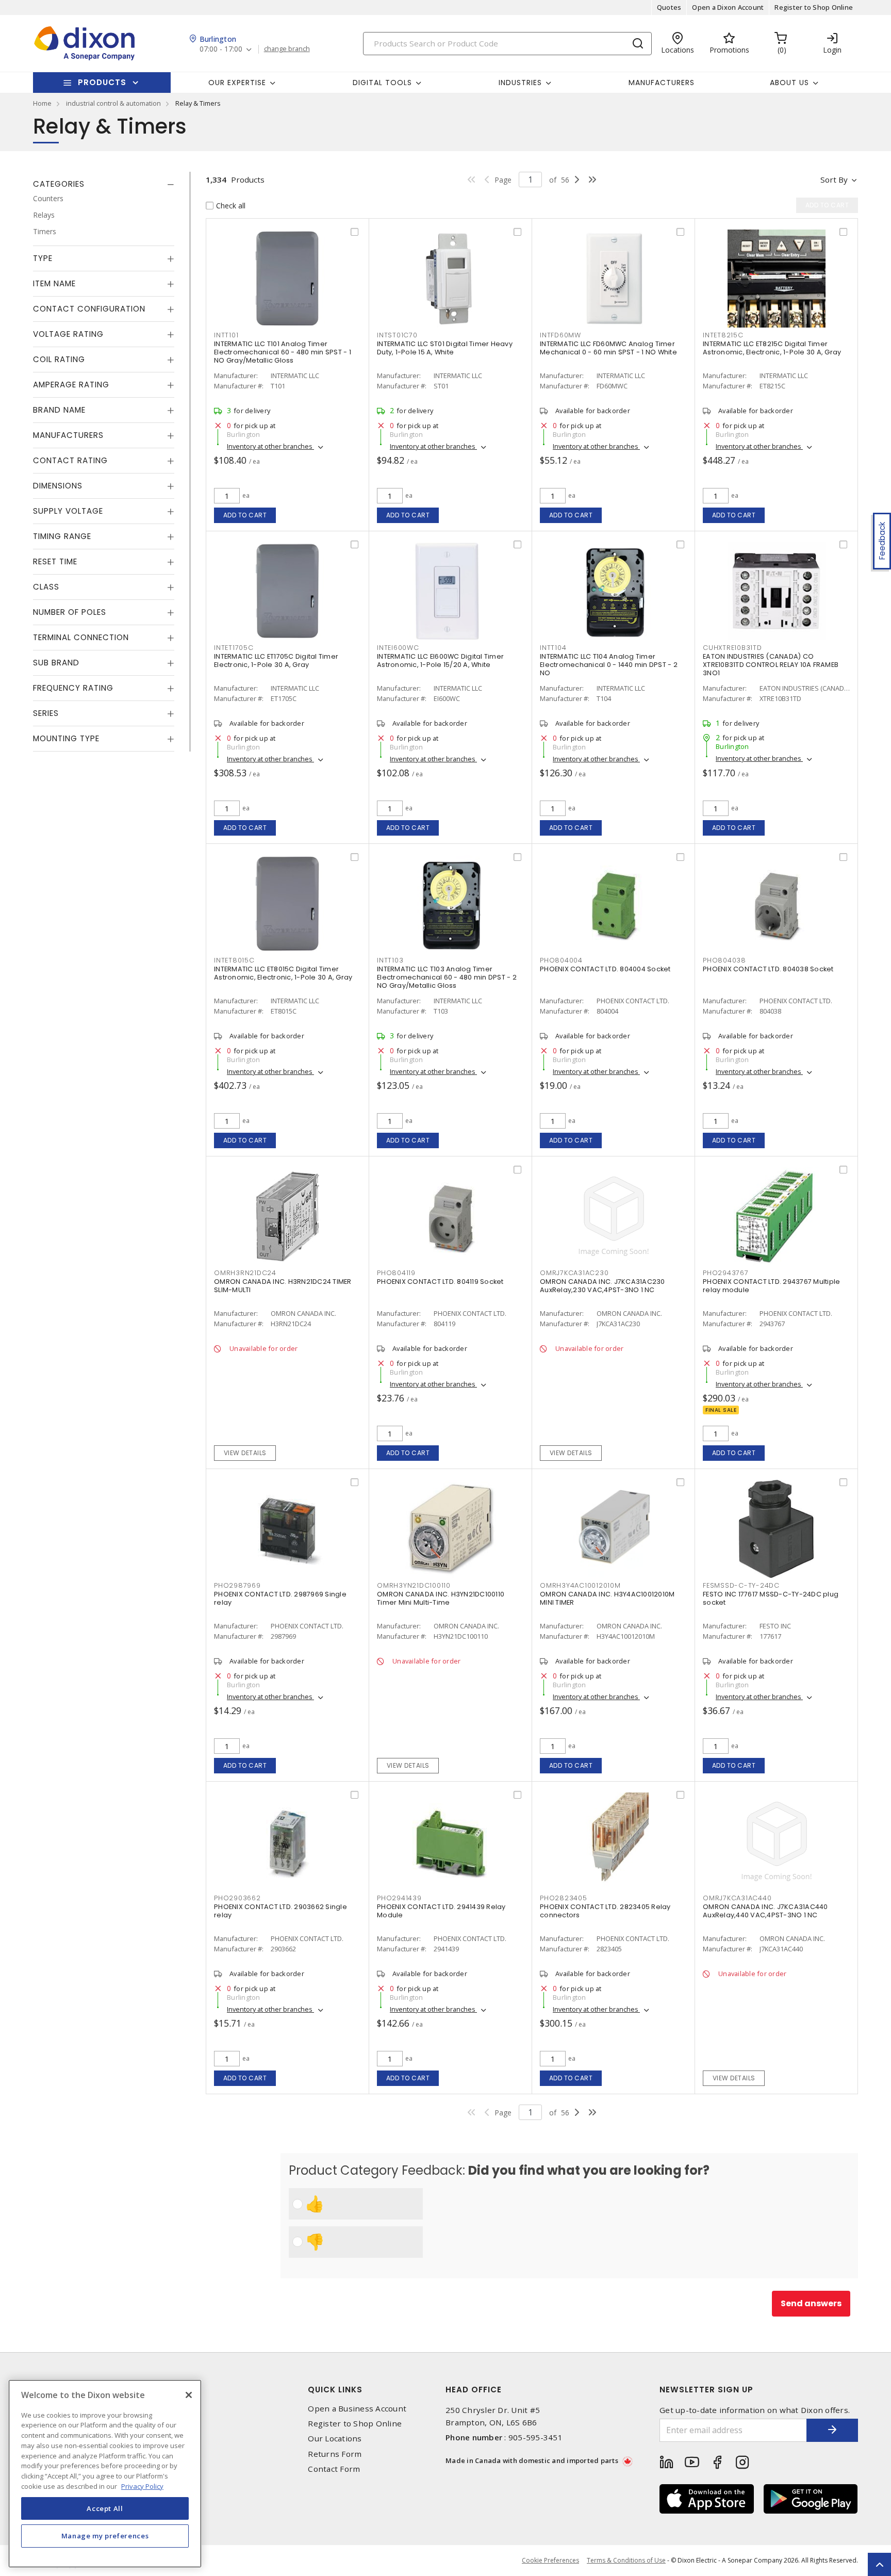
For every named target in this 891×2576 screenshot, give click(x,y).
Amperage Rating (71, 385)
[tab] (104, 184)
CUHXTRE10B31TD (732, 648)
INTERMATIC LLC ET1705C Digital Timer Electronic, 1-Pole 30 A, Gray (276, 661)
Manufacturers (662, 83)
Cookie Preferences (550, 2561)
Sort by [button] (834, 180)
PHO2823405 (564, 1898)
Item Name (54, 283)
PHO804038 (724, 960)
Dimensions (58, 486)
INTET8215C (723, 335)
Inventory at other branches (270, 446)
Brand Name (59, 410)
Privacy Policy (142, 2486)
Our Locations (335, 2439)
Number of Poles (70, 612)
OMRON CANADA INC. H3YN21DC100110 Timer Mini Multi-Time (441, 1598)
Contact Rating (70, 460)
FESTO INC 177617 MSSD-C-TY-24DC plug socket (771, 1598)
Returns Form (335, 2454)
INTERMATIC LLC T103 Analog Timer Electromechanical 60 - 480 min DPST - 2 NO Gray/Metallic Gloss (447, 977)
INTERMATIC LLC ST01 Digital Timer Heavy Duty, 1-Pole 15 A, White (445, 348)
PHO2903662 (237, 1898)
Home (42, 103)
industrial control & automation (113, 103)
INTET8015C (234, 960)
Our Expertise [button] (237, 83)
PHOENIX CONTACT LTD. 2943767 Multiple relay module (771, 1286)
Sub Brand (56, 663)
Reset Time (55, 561)
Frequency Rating (73, 688)
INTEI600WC (398, 648)
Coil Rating (59, 359)
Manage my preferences (105, 2536)
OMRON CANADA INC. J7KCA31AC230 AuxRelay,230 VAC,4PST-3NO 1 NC (603, 1286)
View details (245, 1453)
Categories (59, 184)
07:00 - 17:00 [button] (221, 49)
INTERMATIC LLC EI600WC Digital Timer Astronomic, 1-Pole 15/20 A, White (440, 661)
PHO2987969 (237, 1585)
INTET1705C (234, 648)
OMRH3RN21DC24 (245, 1273)
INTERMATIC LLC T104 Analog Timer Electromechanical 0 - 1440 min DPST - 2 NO (609, 665)
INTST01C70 (397, 335)
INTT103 (390, 960)
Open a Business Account (357, 2409)
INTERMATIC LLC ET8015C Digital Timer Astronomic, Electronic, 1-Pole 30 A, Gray (283, 973)
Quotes (669, 7)
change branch (287, 49)
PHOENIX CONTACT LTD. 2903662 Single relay (280, 1911)
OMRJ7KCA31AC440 (737, 1898)
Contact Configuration (89, 309)
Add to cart (245, 515)
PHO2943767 (726, 1273)
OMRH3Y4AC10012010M (580, 1585)
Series (46, 713)
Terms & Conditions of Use (626, 2560)
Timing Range (62, 536)
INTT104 (553, 648)
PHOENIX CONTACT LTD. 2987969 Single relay (280, 1598)
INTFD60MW (560, 335)
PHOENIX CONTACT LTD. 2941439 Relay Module (441, 1911)
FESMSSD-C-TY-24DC (741, 1585)
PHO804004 (561, 960)
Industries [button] (520, 83)
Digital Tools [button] (382, 83)
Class (46, 587)
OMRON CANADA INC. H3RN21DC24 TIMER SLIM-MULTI (283, 1286)
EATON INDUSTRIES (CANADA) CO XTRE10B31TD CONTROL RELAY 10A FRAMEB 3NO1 (771, 665)
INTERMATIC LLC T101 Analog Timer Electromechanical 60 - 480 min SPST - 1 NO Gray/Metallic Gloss (283, 352)
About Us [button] (789, 83)
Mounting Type (66, 738)
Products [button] (102, 82)
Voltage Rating (68, 334)
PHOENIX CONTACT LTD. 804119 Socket (440, 1282)
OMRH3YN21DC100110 (414, 1585)
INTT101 (226, 335)
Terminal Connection (81, 637)
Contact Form (334, 2469)
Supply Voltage (68, 511)
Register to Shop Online (814, 7)
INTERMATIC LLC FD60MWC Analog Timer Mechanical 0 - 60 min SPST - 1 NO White (608, 348)
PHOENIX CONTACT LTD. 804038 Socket (768, 969)
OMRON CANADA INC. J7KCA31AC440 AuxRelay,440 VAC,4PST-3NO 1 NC (765, 1911)
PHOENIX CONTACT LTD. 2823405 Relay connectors (605, 1911)
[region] (105, 2474)
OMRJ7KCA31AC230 (574, 1273)
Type (43, 258)
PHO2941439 (399, 1898)
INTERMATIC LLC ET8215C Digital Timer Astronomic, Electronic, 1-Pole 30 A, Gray (772, 348)
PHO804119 (396, 1273)
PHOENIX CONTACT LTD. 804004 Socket (605, 969)
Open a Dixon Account (728, 7)
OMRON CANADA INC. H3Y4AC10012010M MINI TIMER (607, 1598)
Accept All (105, 2508)
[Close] (189, 2395)
